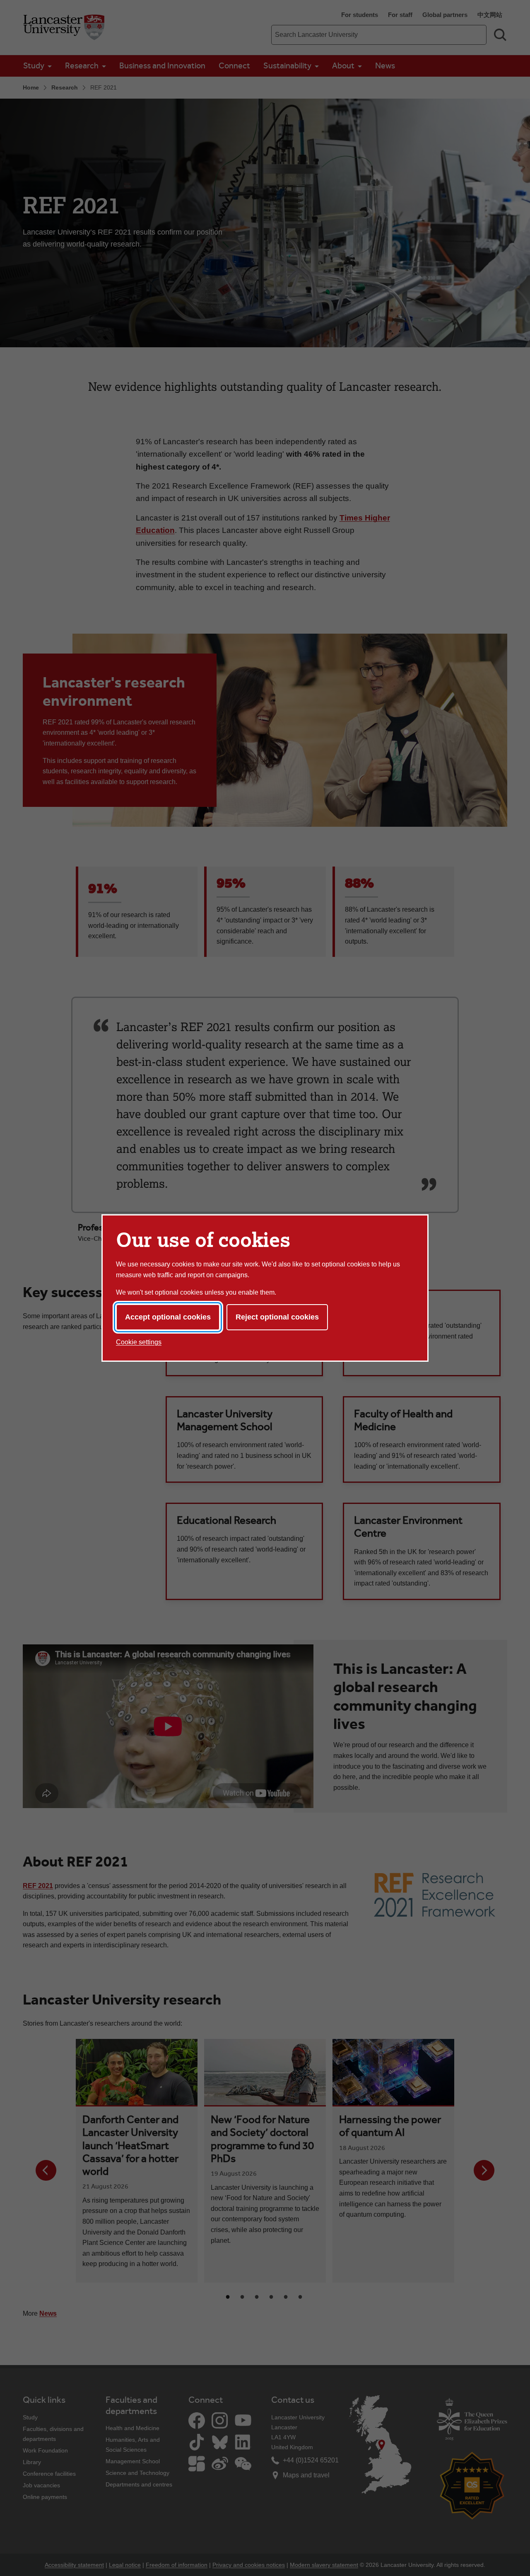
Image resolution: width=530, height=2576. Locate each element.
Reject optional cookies (277, 1317)
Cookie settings (139, 1342)
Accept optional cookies (168, 1317)
